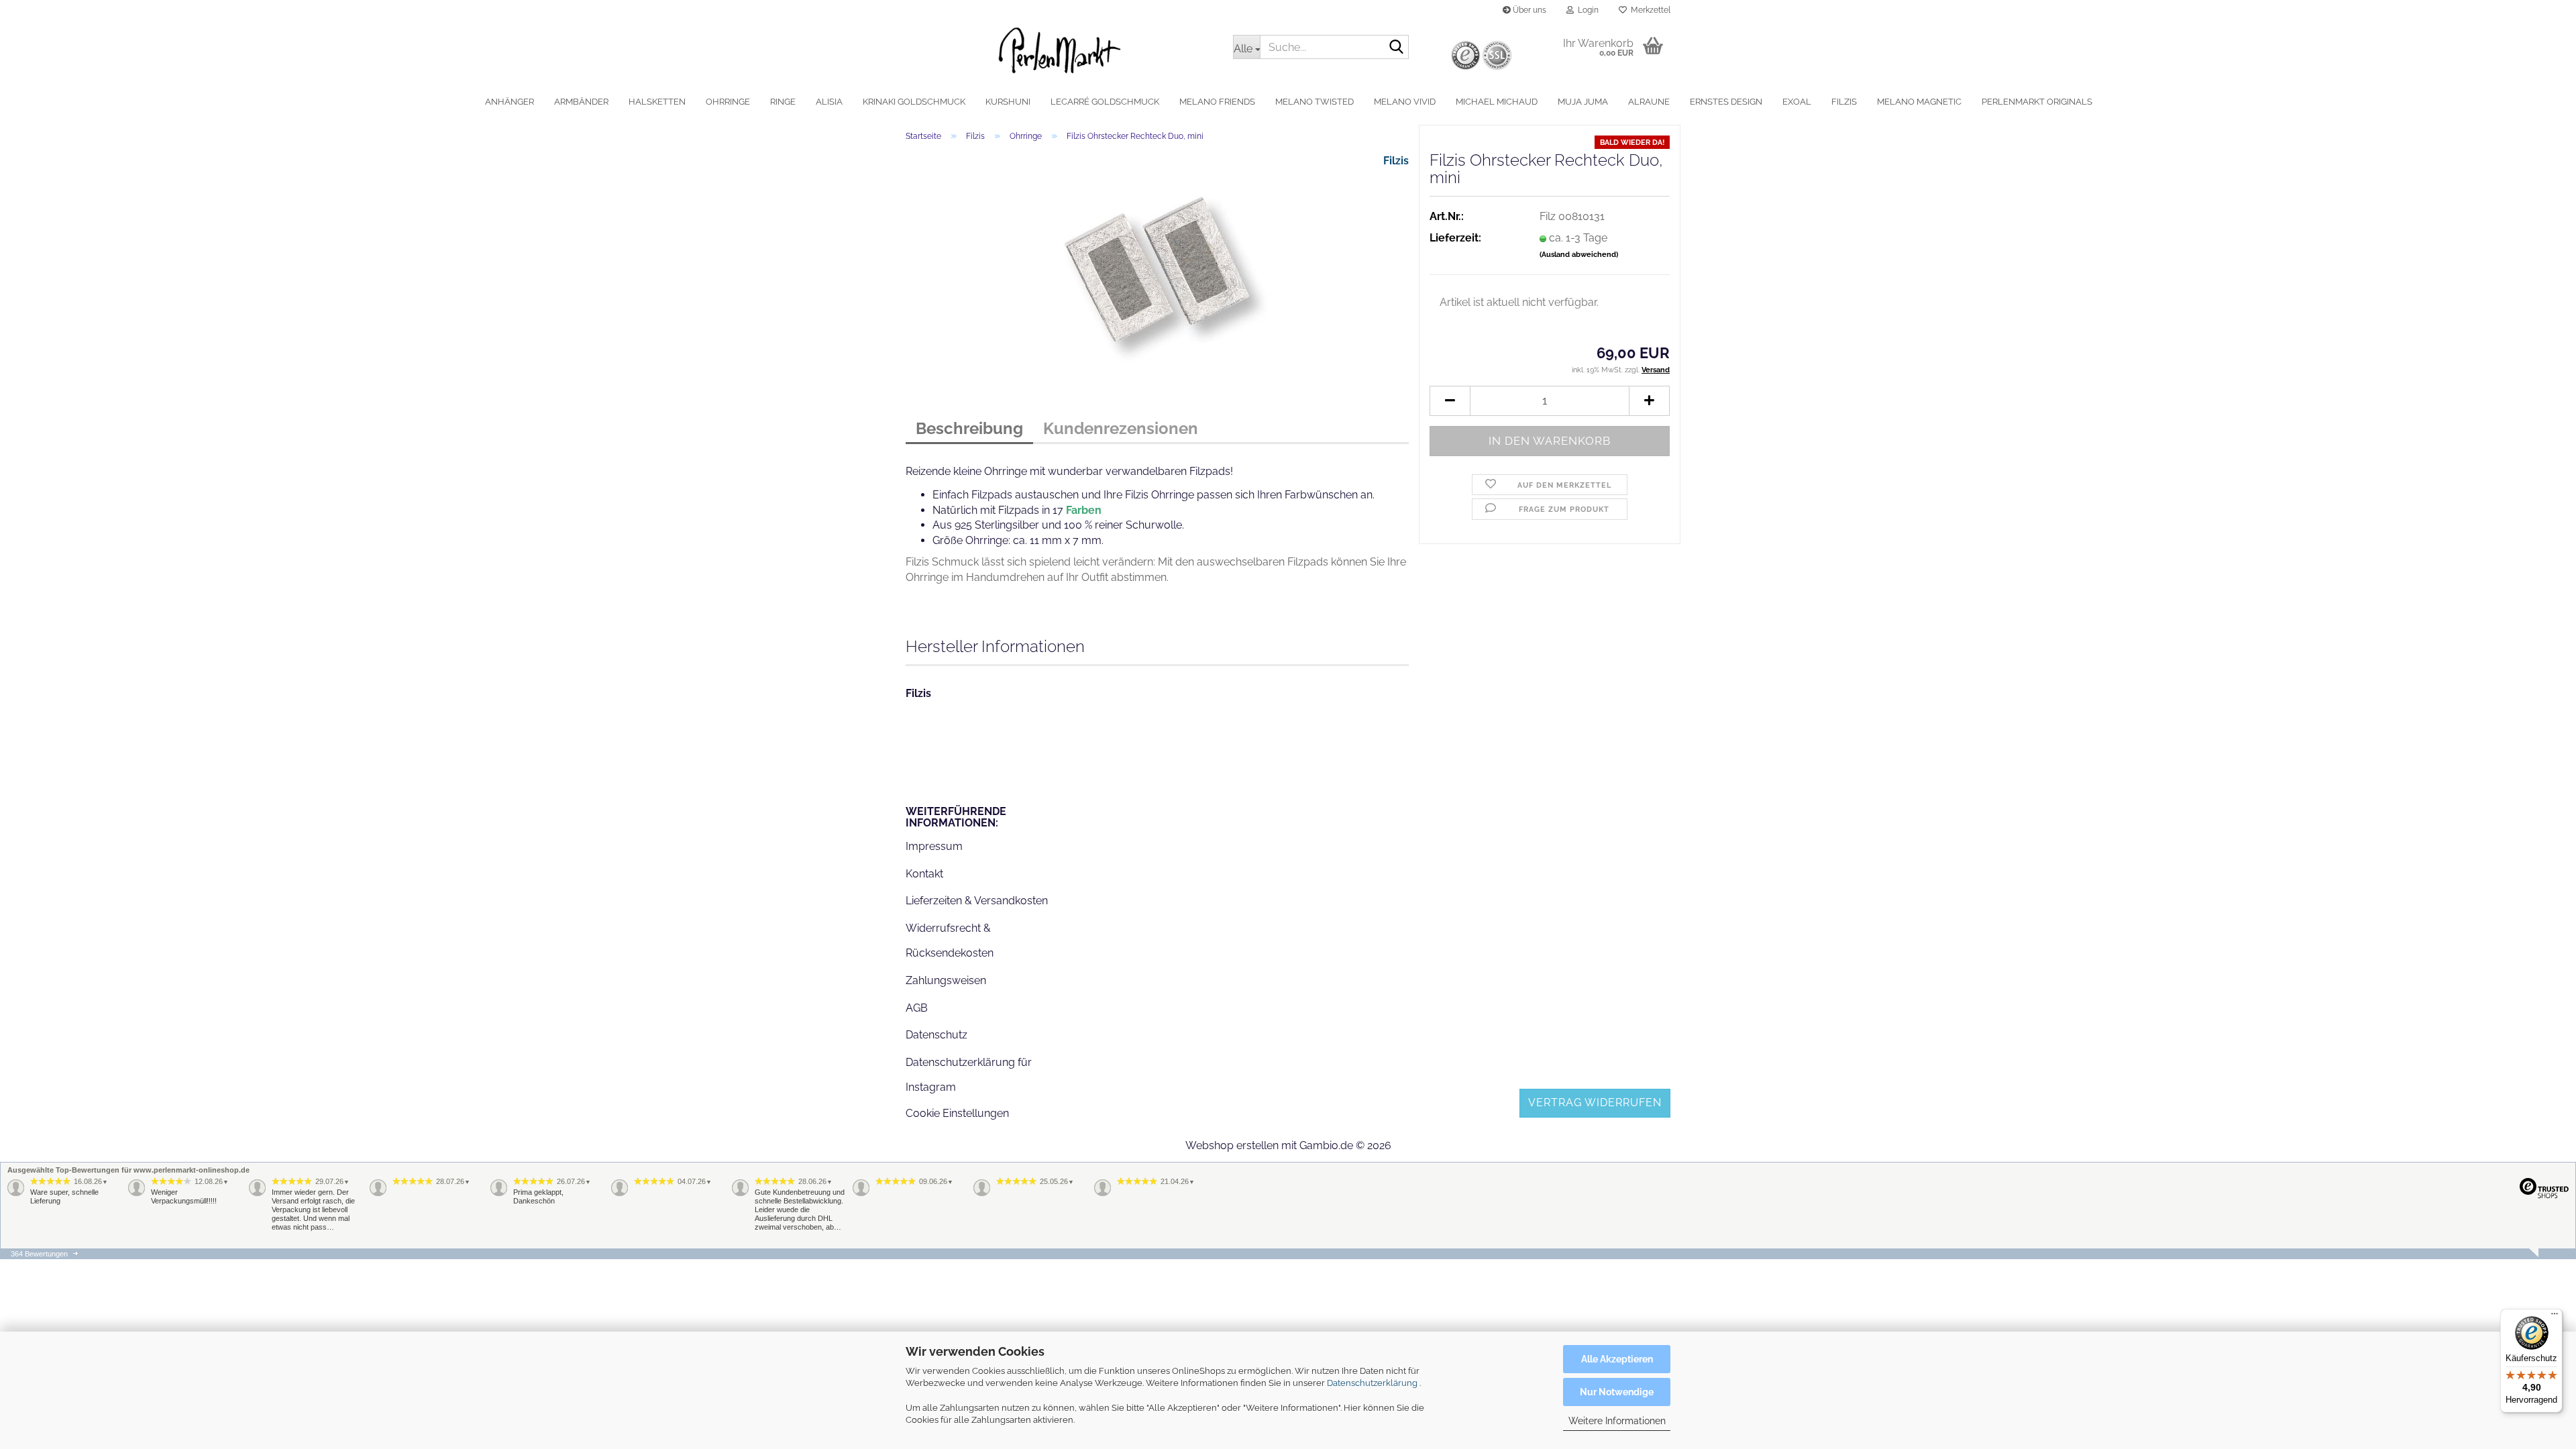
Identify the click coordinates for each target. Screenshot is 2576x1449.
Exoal (1797, 102)
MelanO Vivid (1405, 102)
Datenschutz (936, 1035)
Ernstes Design (1726, 102)
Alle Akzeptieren (1617, 1359)
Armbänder (581, 102)
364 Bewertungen (39, 1254)
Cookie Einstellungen (957, 1113)
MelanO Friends (1217, 102)
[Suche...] (1396, 48)
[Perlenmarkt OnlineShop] (1059, 50)
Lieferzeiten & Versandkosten (977, 901)
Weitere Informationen (1617, 1421)
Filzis (1844, 102)
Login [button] (1586, 10)
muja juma (1583, 102)
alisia (829, 102)
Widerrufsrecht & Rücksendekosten (950, 941)
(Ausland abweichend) (1579, 255)
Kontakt (924, 874)
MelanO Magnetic (1919, 102)
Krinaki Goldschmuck (914, 102)
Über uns (1528, 10)
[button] (1450, 401)
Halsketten (657, 102)
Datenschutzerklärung (1372, 1383)
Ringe (783, 102)
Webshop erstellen (1232, 1145)
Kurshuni (1008, 102)
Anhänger (509, 102)
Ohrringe (728, 102)
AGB (917, 1008)
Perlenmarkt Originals (2037, 102)
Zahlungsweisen (946, 980)
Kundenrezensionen (1121, 428)
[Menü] (2555, 1317)
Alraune (1649, 102)
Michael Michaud (1497, 102)
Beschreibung (969, 428)
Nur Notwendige (1617, 1392)
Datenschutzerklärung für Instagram (969, 1075)
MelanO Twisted (1314, 102)
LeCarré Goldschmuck (1105, 102)
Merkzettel (1649, 10)
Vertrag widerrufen (1595, 1103)
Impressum (934, 846)
